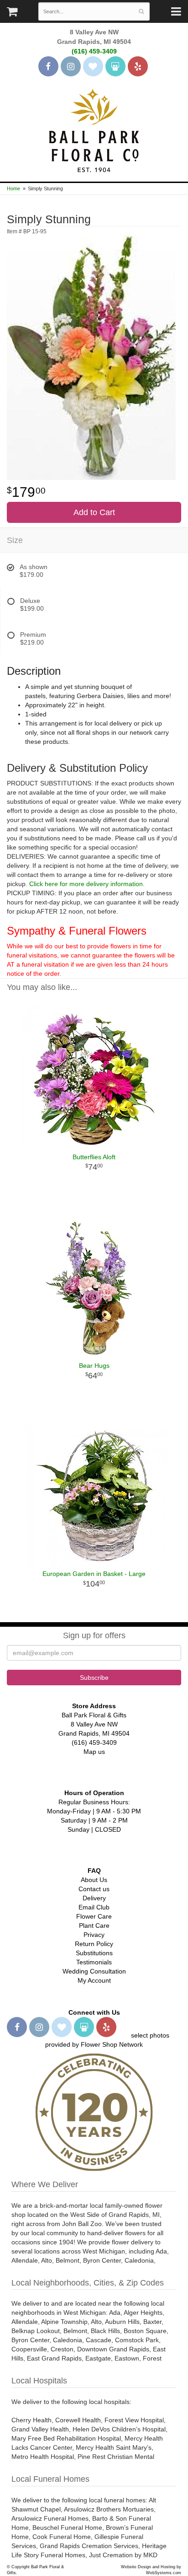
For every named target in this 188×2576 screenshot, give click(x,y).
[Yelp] (138, 66)
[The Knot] (93, 66)
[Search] (141, 11)
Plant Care (94, 1925)
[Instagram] (71, 66)
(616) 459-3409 (94, 51)
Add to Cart (94, 512)
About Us (94, 1880)
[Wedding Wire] (115, 66)
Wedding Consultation (94, 1971)
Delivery (94, 1898)
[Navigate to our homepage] (94, 129)
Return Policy (94, 1944)
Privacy (94, 1935)
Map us (94, 1752)
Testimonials (94, 1962)
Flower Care (94, 1916)
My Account (94, 1980)
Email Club (94, 1907)
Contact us (94, 1889)
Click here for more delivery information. (87, 884)
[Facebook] (48, 66)
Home (13, 188)
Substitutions (94, 1953)
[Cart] (12, 14)
